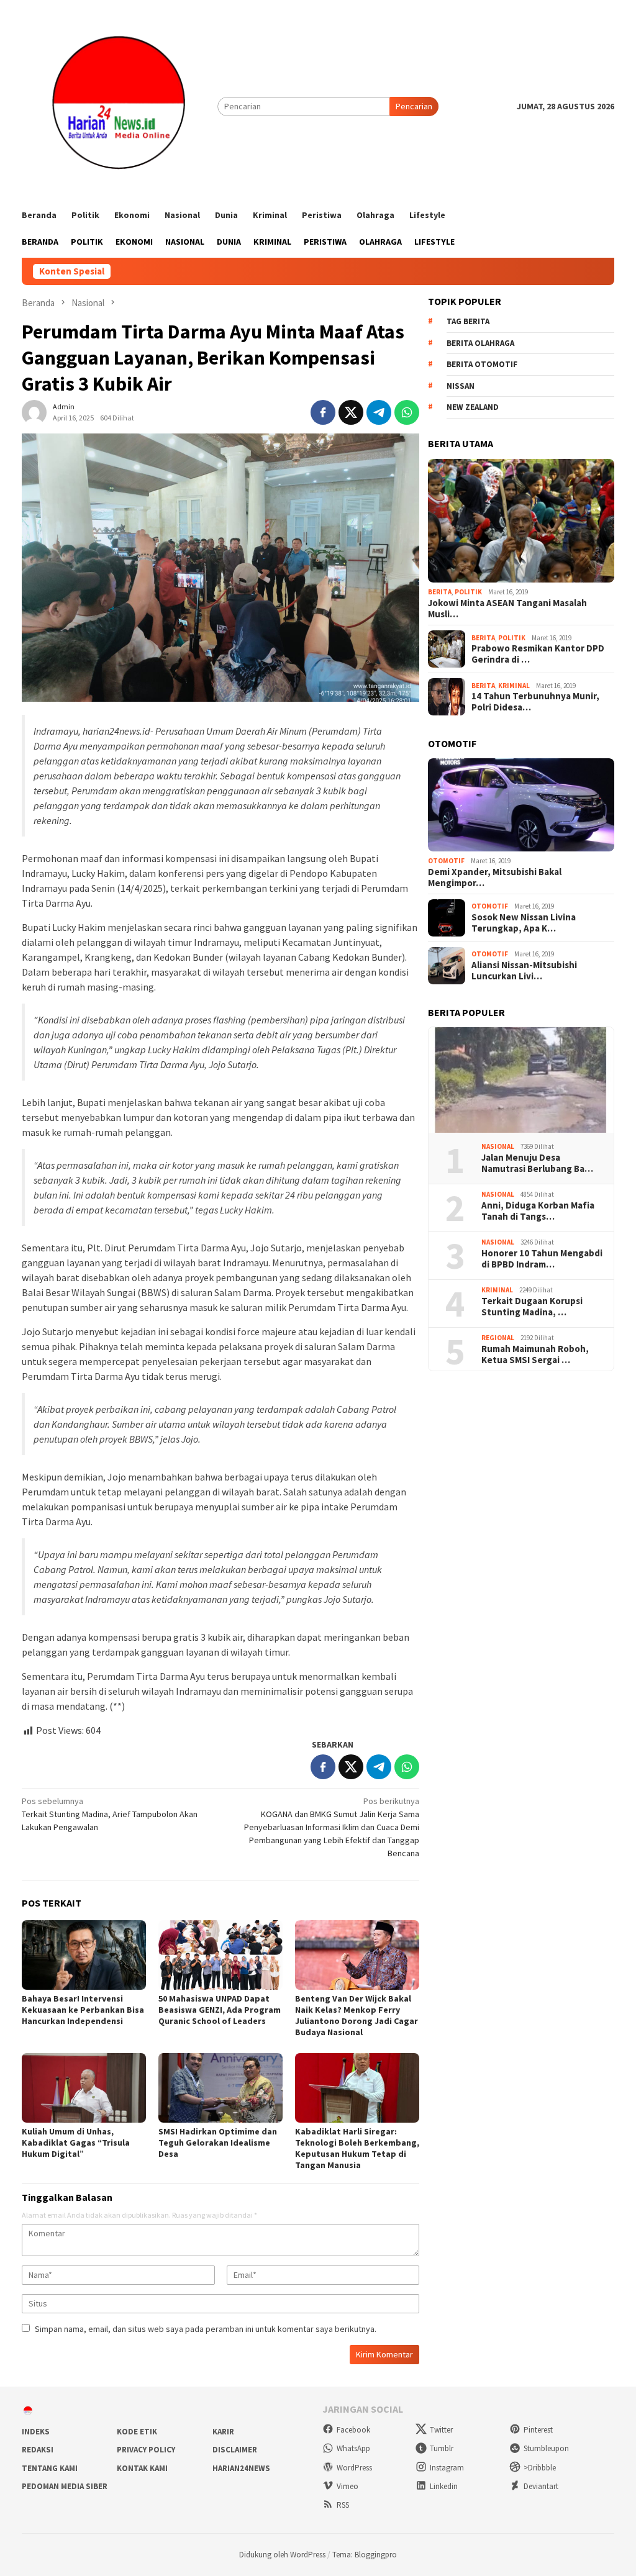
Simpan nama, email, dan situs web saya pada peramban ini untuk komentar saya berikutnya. (206, 2329)
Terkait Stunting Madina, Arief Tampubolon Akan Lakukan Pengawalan (110, 1814)
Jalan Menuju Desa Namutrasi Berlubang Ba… (537, 1163)
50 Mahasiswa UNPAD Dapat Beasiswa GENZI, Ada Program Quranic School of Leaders (220, 2010)
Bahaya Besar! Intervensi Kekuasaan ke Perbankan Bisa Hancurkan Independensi (83, 2010)
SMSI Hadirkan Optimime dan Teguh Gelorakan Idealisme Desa (218, 2143)
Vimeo (348, 2486)
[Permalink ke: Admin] (34, 412)
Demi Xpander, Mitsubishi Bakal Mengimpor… (495, 878)
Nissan (461, 386)
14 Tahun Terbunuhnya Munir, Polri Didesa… (535, 702)
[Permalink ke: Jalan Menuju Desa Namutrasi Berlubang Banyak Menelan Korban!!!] (521, 1080)
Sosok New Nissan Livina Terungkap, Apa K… (524, 923)
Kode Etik (137, 2432)
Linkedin (444, 2486)
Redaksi (38, 2450)
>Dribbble (540, 2468)
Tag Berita (468, 321)
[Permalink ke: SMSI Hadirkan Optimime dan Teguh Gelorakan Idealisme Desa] (220, 2088)
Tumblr (442, 2448)
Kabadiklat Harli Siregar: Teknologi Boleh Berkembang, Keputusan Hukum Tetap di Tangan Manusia (357, 2148)
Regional (498, 1338)
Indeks (36, 2432)
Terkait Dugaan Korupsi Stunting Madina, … (532, 1307)
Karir (223, 2432)
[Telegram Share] (379, 412)
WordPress (354, 2468)
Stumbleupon (546, 2448)
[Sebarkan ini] (323, 412)
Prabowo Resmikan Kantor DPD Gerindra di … (538, 654)
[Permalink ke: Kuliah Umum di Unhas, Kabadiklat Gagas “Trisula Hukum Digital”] (84, 2088)
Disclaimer (235, 2450)
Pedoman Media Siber (65, 2486)
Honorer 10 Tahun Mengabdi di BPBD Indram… (542, 1259)
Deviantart (541, 2486)
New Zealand (473, 407)
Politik (468, 592)
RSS (343, 2505)
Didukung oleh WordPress (282, 2555)
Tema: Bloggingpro (365, 2555)
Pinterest (538, 2430)
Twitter (441, 2430)
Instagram (447, 2468)
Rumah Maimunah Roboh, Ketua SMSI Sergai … (535, 1354)
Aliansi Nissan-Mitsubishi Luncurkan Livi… (524, 971)
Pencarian (414, 106)
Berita (440, 592)
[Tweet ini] (351, 412)
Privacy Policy (146, 2450)
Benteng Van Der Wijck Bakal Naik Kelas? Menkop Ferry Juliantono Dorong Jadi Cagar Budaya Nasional (357, 2015)
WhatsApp (353, 2448)
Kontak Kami (142, 2468)
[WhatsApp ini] (407, 412)
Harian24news (241, 2468)
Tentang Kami (50, 2468)
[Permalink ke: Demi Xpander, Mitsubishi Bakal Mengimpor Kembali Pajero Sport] (521, 805)
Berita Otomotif (482, 364)
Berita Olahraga (480, 343)
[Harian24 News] (120, 106)
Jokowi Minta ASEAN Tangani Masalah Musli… (507, 609)
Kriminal (514, 686)
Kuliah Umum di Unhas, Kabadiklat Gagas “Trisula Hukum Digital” (76, 2143)
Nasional (498, 1146)
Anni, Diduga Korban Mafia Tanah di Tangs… (538, 1211)
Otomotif (446, 861)
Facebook (353, 2430)
